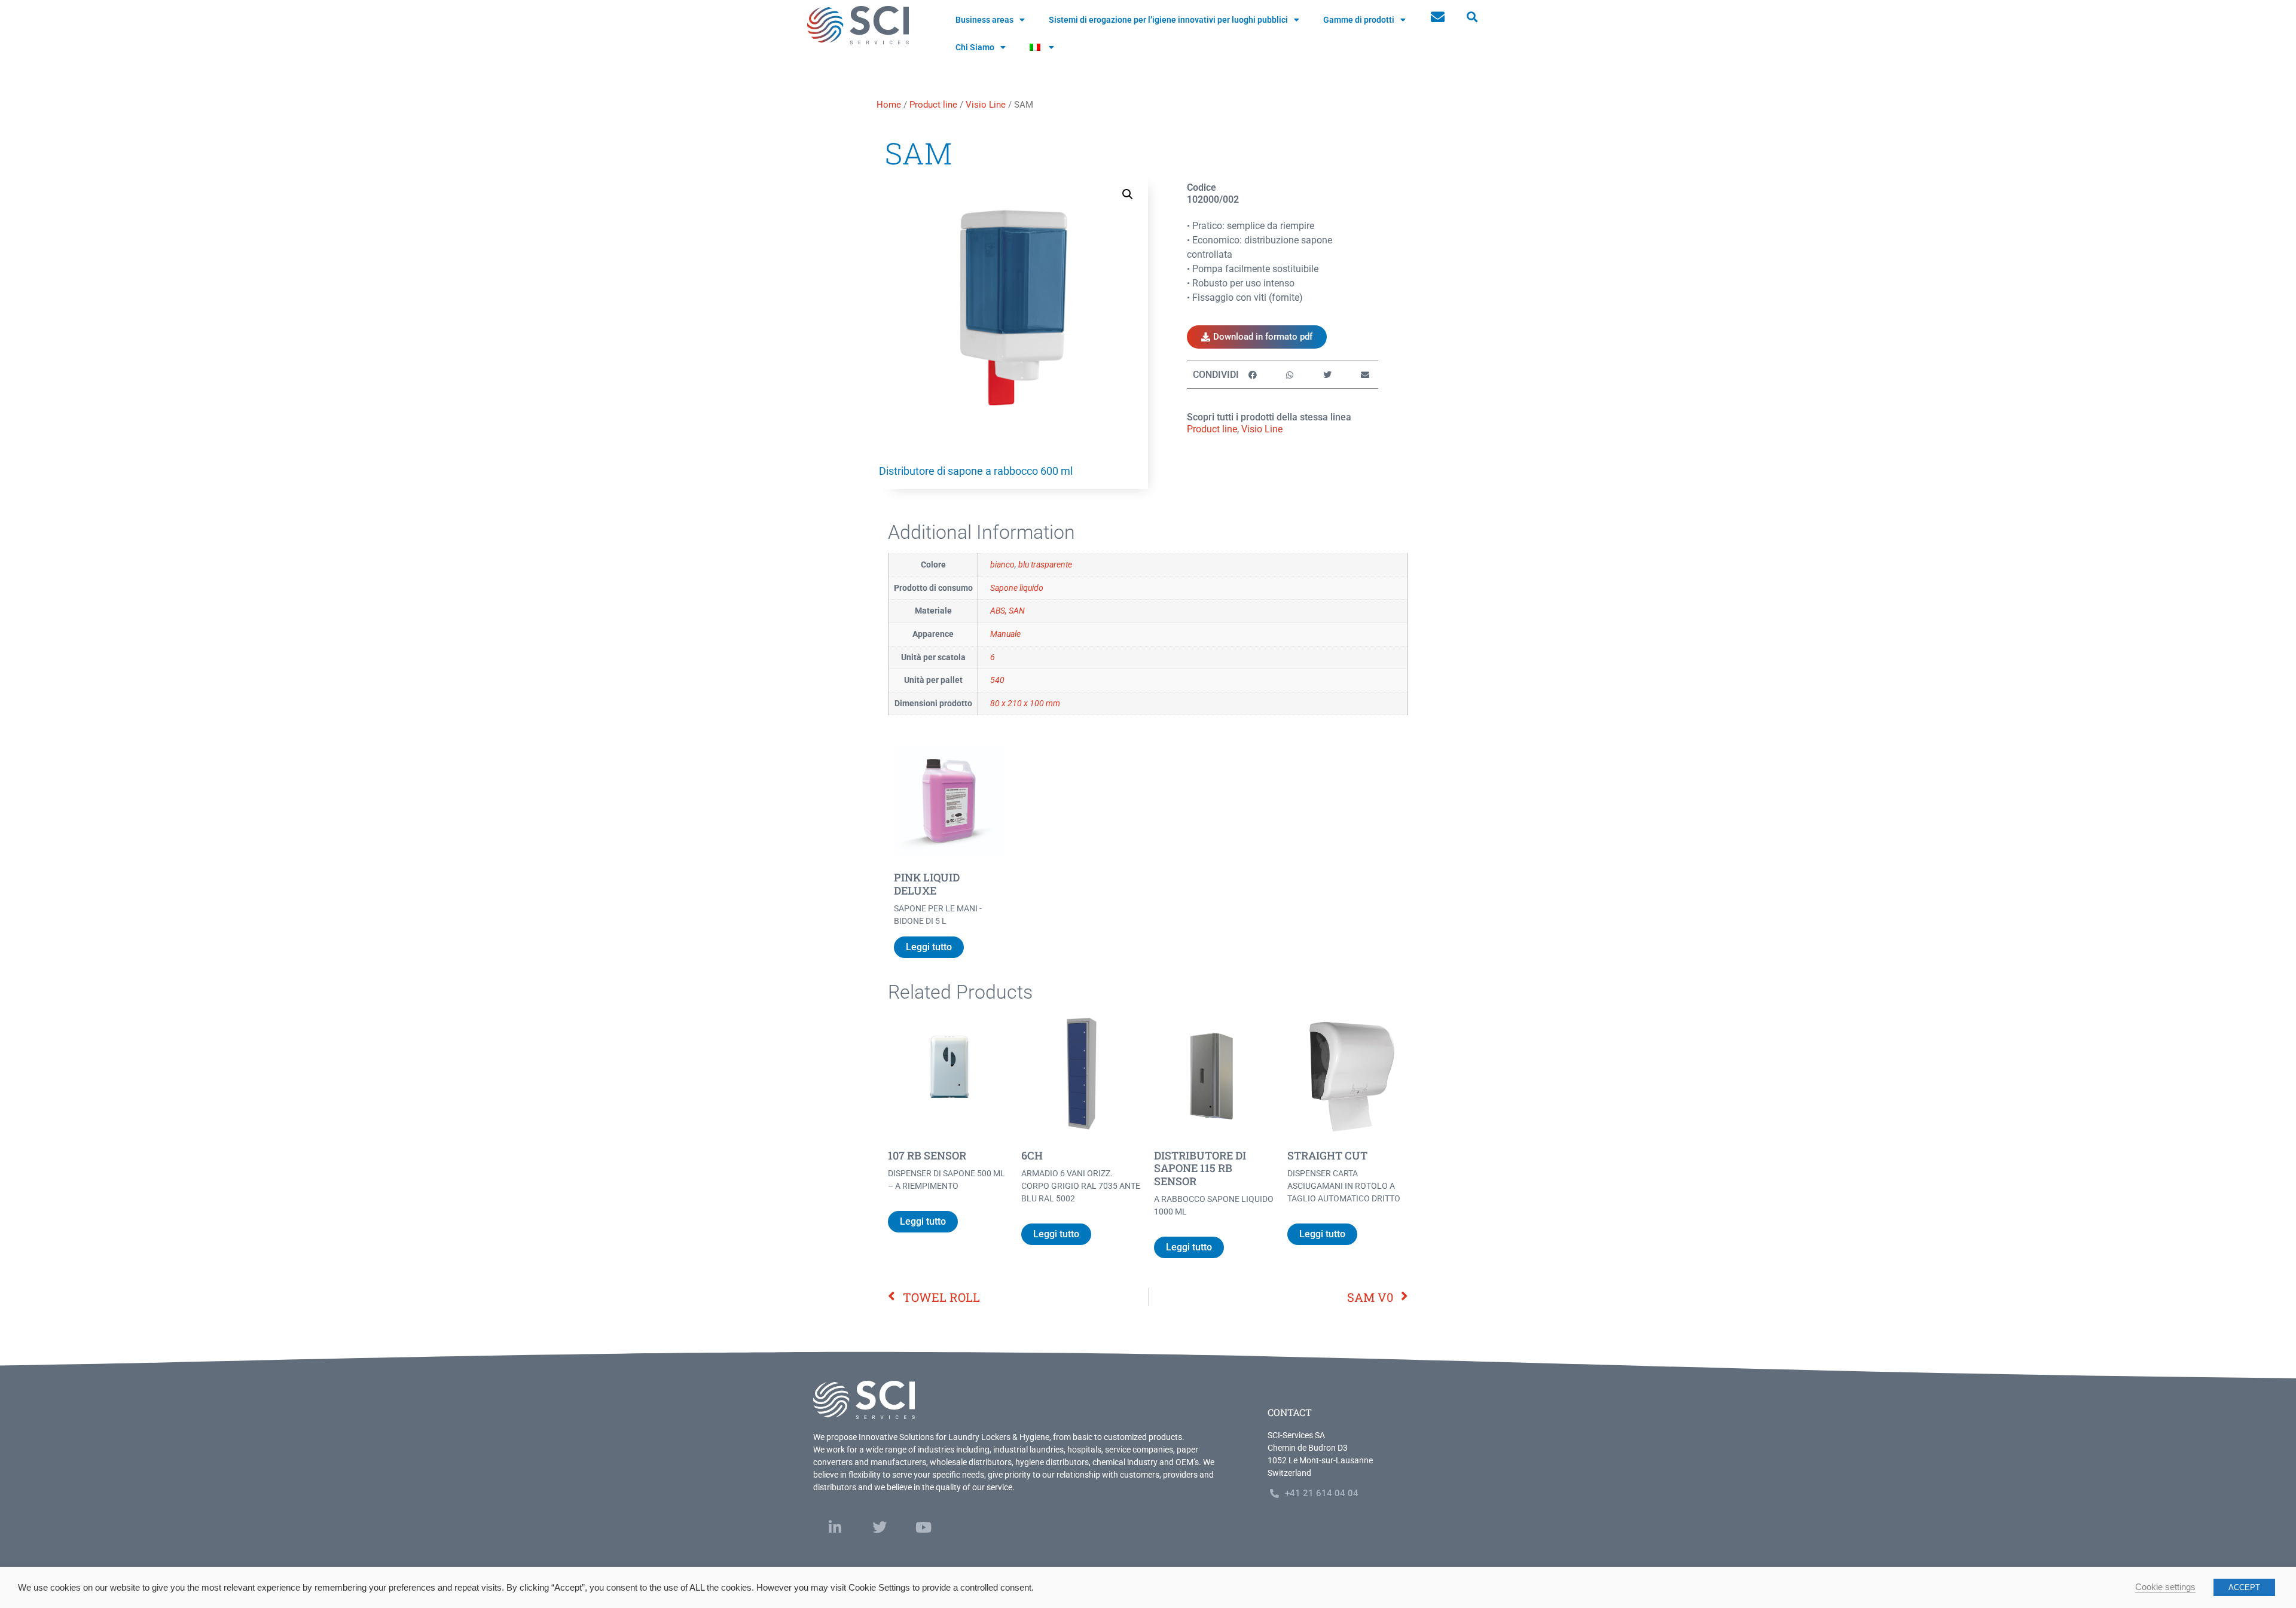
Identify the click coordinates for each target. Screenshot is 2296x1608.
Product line (933, 105)
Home (889, 105)
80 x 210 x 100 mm (1025, 704)
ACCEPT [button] (2244, 1587)
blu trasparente (1045, 565)
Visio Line (986, 105)
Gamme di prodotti (1359, 20)
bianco (1002, 565)
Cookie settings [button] (2165, 1587)
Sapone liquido (1017, 588)
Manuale (1005, 634)
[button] (1472, 17)
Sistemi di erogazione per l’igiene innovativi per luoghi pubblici (1168, 20)
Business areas (984, 20)
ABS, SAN (1007, 611)
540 (997, 680)
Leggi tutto (929, 947)
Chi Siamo (975, 47)
